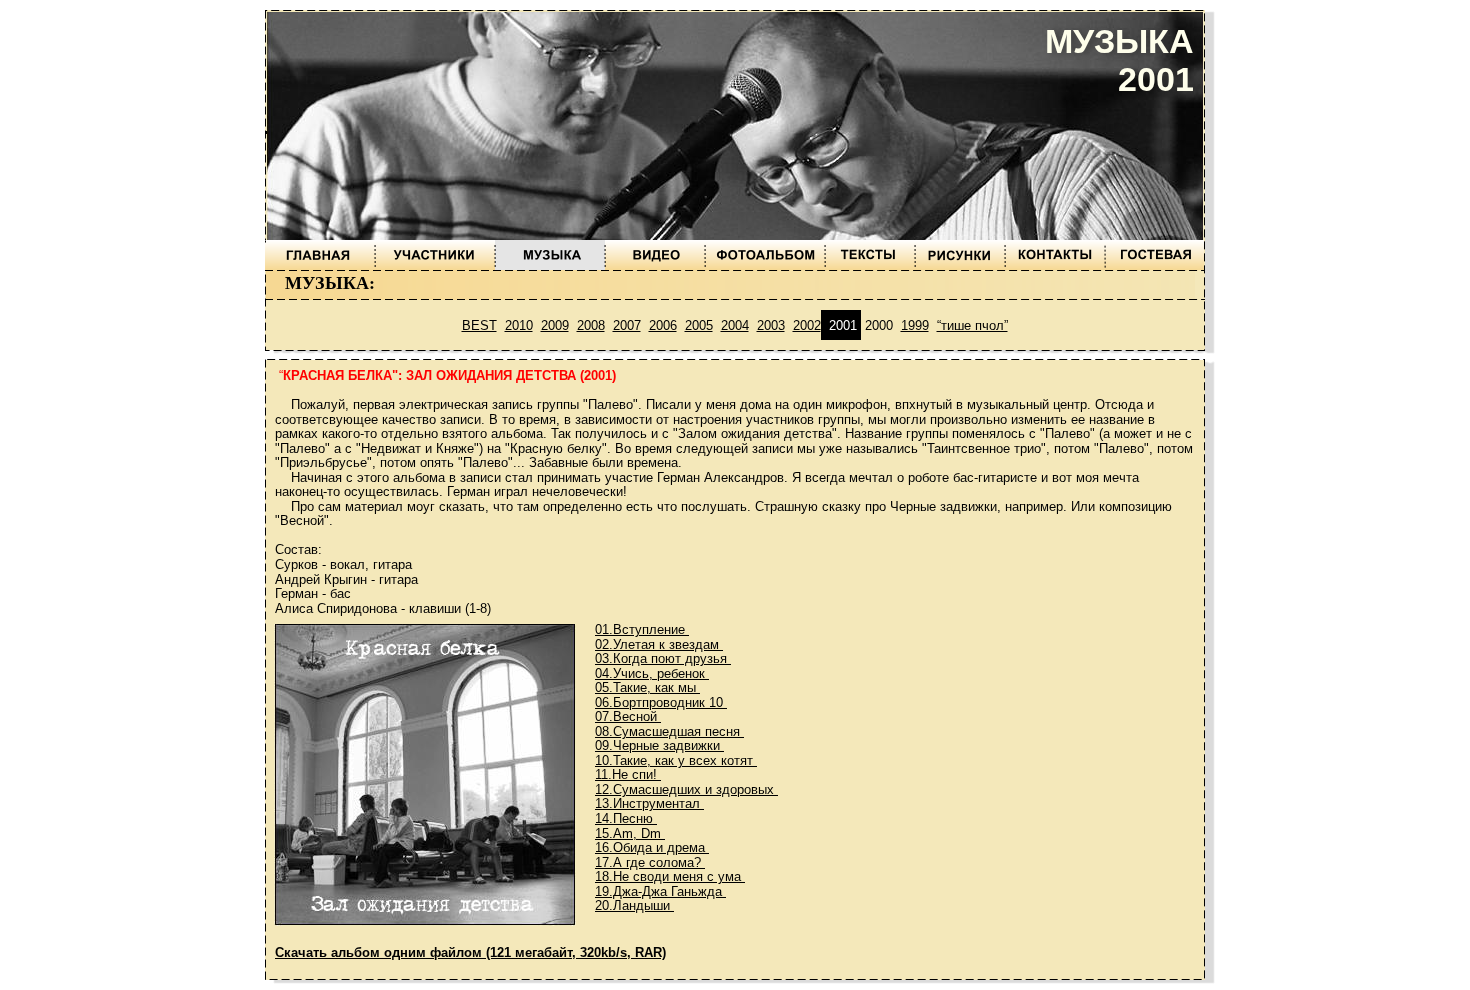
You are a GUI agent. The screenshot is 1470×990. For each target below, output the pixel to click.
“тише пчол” (972, 325)
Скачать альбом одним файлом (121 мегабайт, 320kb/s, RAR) (470, 952)
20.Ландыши (634, 905)
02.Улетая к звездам (659, 644)
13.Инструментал (649, 803)
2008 (591, 325)
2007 (627, 325)
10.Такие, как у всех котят (676, 760)
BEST (479, 325)
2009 (555, 325)
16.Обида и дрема (652, 847)
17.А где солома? (650, 862)
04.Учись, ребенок (652, 673)
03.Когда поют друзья (663, 658)
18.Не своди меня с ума (670, 876)
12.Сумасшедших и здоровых (686, 789)
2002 (807, 325)
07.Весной (628, 716)
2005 (699, 325)
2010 (519, 325)
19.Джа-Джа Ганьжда (660, 891)
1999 (915, 325)
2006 (663, 325)
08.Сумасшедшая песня (669, 731)
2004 (735, 325)
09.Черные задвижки (659, 745)
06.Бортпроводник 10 (661, 702)
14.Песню (626, 818)
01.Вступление (642, 629)
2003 (771, 325)
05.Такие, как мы (647, 687)
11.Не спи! (628, 774)
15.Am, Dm (630, 833)
